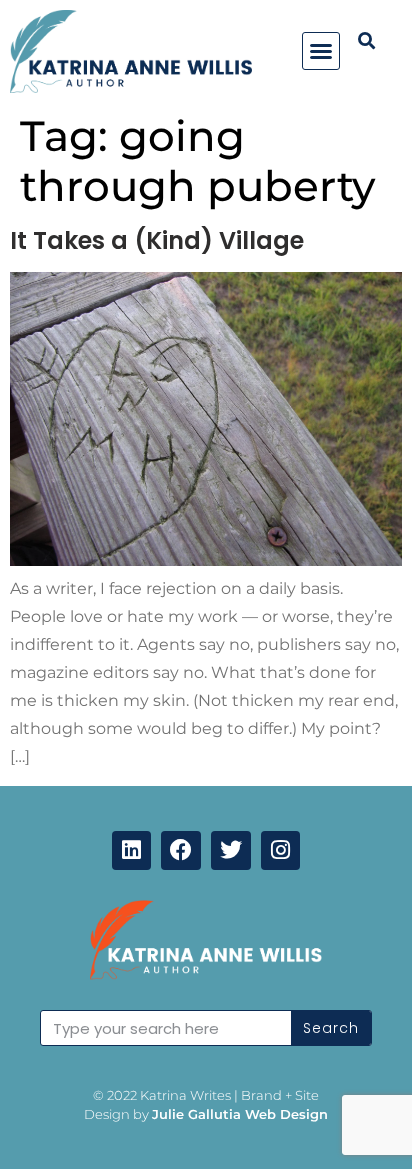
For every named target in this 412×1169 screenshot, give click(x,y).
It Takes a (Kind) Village (157, 240)
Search (331, 1028)
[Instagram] (281, 851)
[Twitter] (231, 851)
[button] (321, 51)
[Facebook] (181, 851)
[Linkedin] (132, 851)
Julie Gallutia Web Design (240, 1114)
